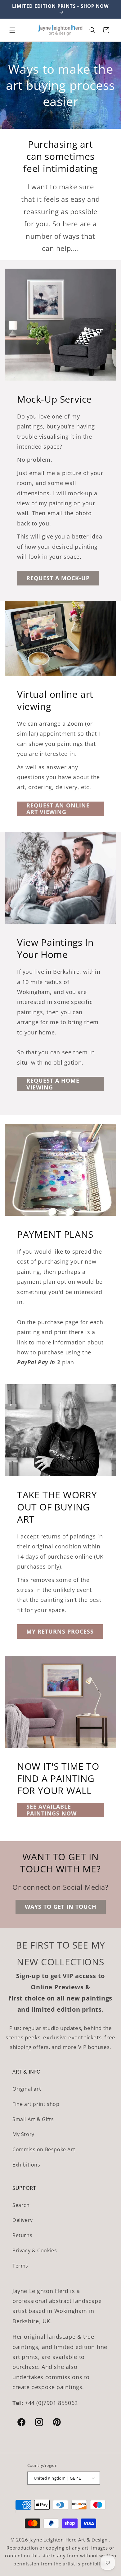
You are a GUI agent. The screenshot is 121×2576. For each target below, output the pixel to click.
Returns (22, 2235)
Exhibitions (26, 2165)
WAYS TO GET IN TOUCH (61, 1907)
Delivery (23, 2220)
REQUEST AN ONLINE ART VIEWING (58, 809)
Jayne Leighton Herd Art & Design (69, 2540)
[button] (12, 30)
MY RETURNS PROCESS (60, 1631)
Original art (27, 2089)
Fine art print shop (36, 2104)
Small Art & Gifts (33, 2119)
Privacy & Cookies (35, 2250)
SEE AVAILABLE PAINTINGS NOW (52, 1810)
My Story (23, 2134)
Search (21, 2205)
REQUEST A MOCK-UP (58, 578)
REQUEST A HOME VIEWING (53, 1084)
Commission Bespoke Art (44, 2149)
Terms (20, 2266)
